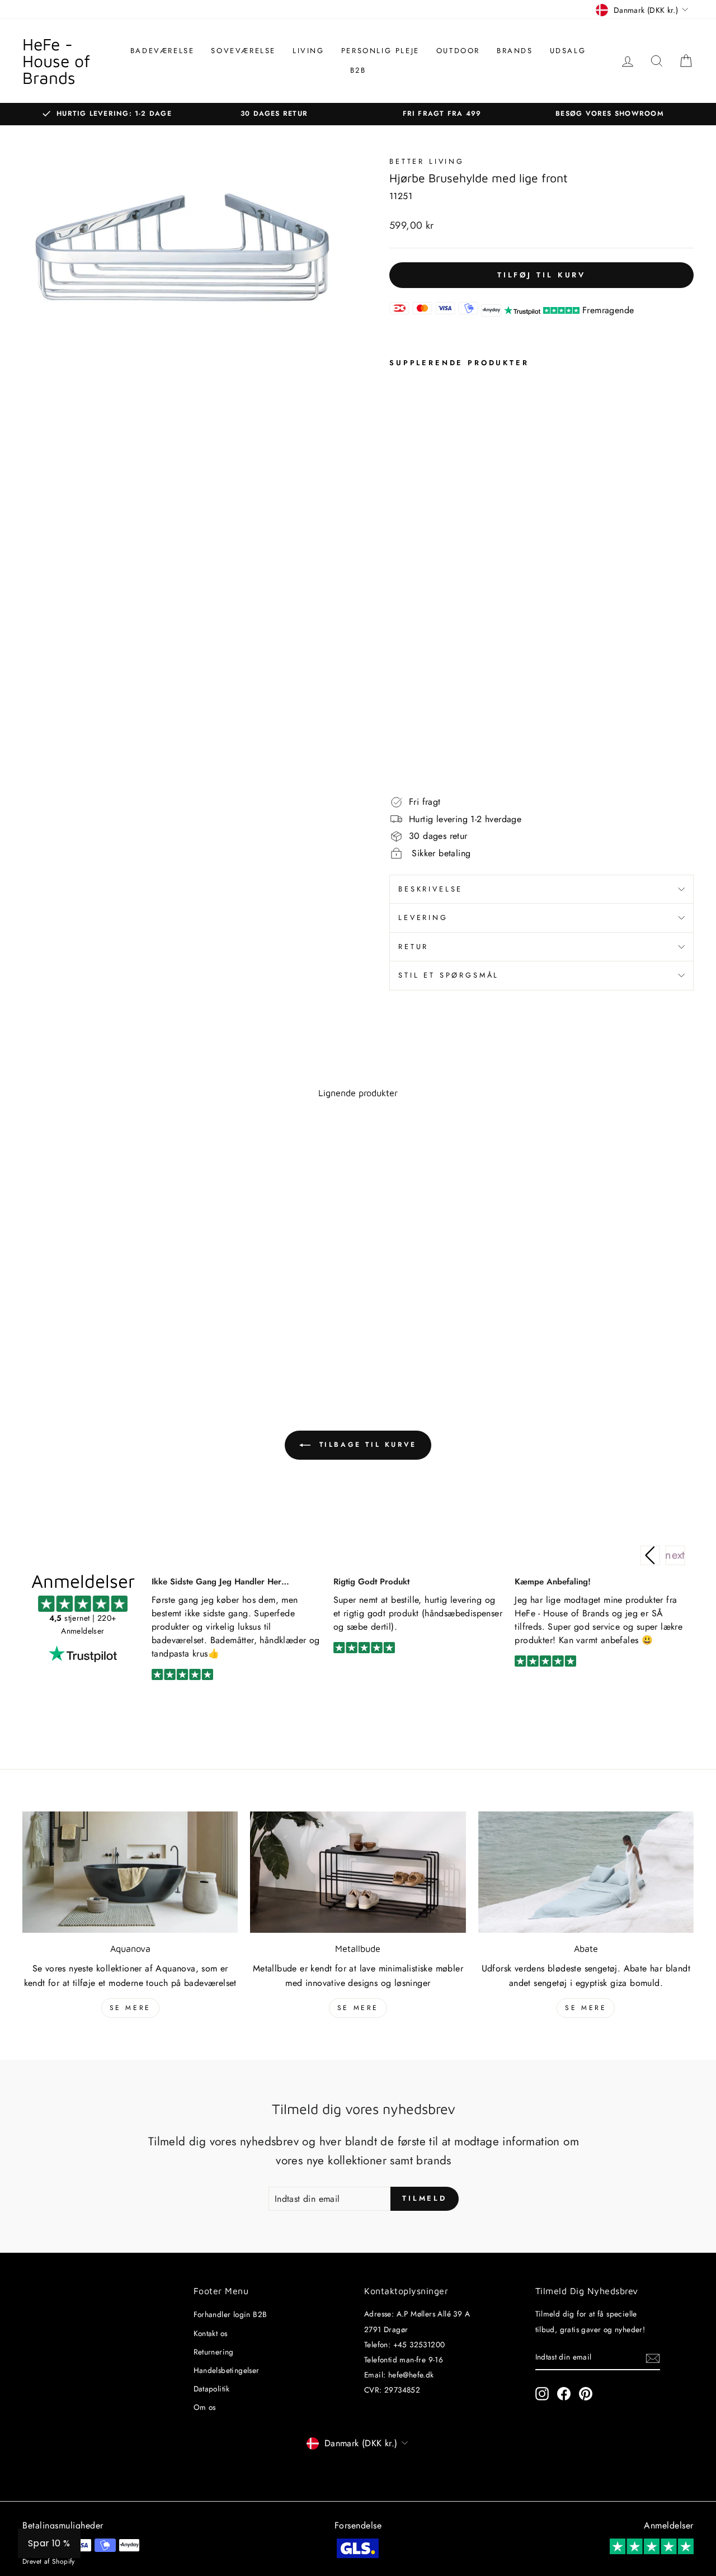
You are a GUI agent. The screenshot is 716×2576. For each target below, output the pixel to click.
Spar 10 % (49, 2543)
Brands (515, 51)
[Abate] (586, 1872)
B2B (358, 70)
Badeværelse (162, 51)
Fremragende (608, 310)
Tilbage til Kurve (366, 1445)
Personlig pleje (380, 51)
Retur (413, 947)
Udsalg (568, 51)
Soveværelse (243, 51)
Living (308, 51)
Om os (205, 2407)
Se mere (130, 2008)
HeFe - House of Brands (56, 61)
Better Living (427, 161)
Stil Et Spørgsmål (449, 975)
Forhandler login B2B (230, 2314)
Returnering (214, 2352)
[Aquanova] (130, 1872)
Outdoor (458, 51)
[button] (675, 1555)
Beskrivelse (430, 889)
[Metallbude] (358, 1872)
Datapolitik (212, 2389)
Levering (423, 917)
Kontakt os (211, 2333)
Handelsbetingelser (227, 2370)
